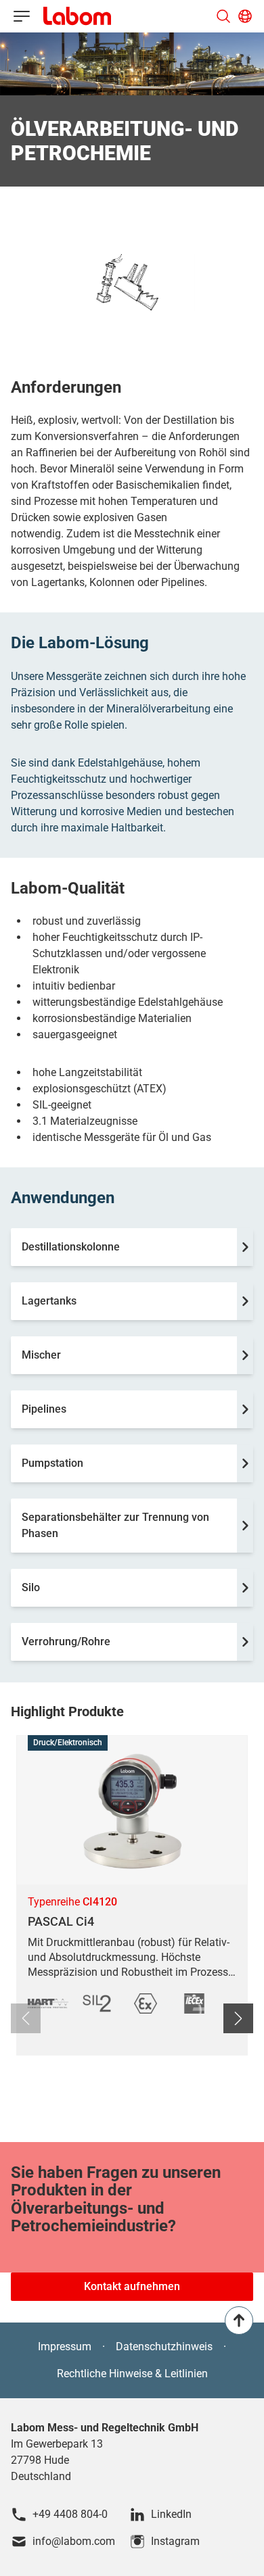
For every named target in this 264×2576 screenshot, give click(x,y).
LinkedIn (171, 2514)
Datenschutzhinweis (164, 2347)
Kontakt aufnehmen (132, 2286)
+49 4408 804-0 (70, 2514)
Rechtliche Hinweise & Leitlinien (132, 2374)
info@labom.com (74, 2541)
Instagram (175, 2541)
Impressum (65, 2347)
